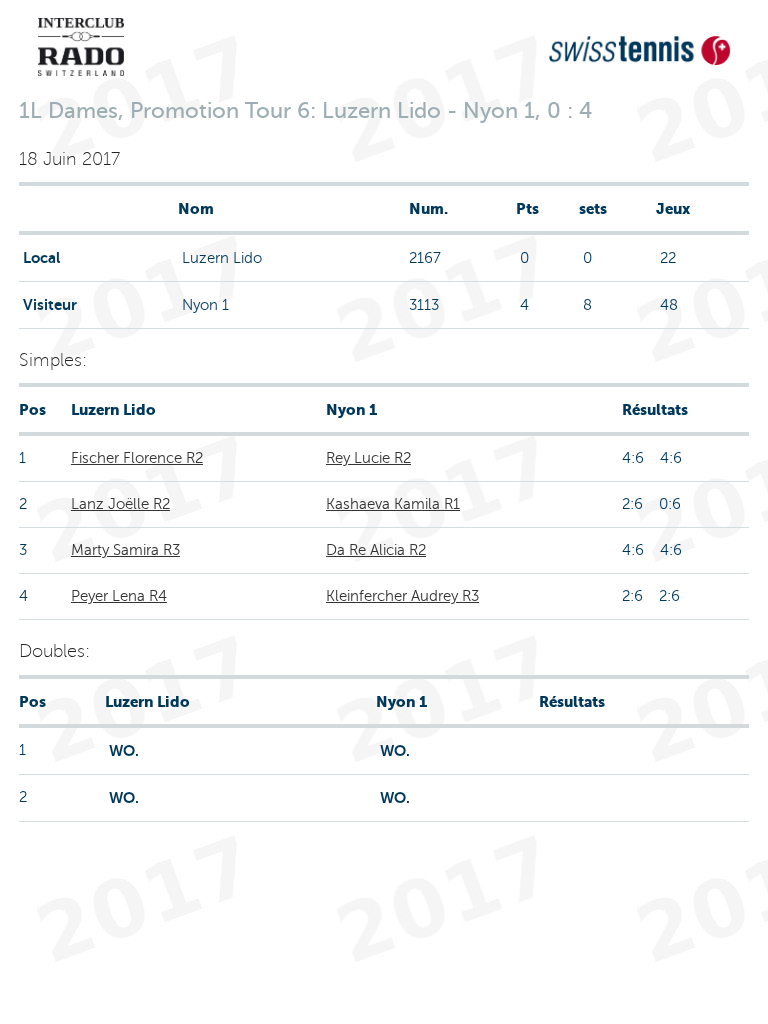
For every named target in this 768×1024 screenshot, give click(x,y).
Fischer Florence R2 (137, 458)
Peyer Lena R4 (119, 596)
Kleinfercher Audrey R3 (402, 596)
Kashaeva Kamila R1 (393, 504)
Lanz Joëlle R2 (120, 504)
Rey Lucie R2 (368, 458)
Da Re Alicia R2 (376, 550)
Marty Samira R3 (125, 550)
